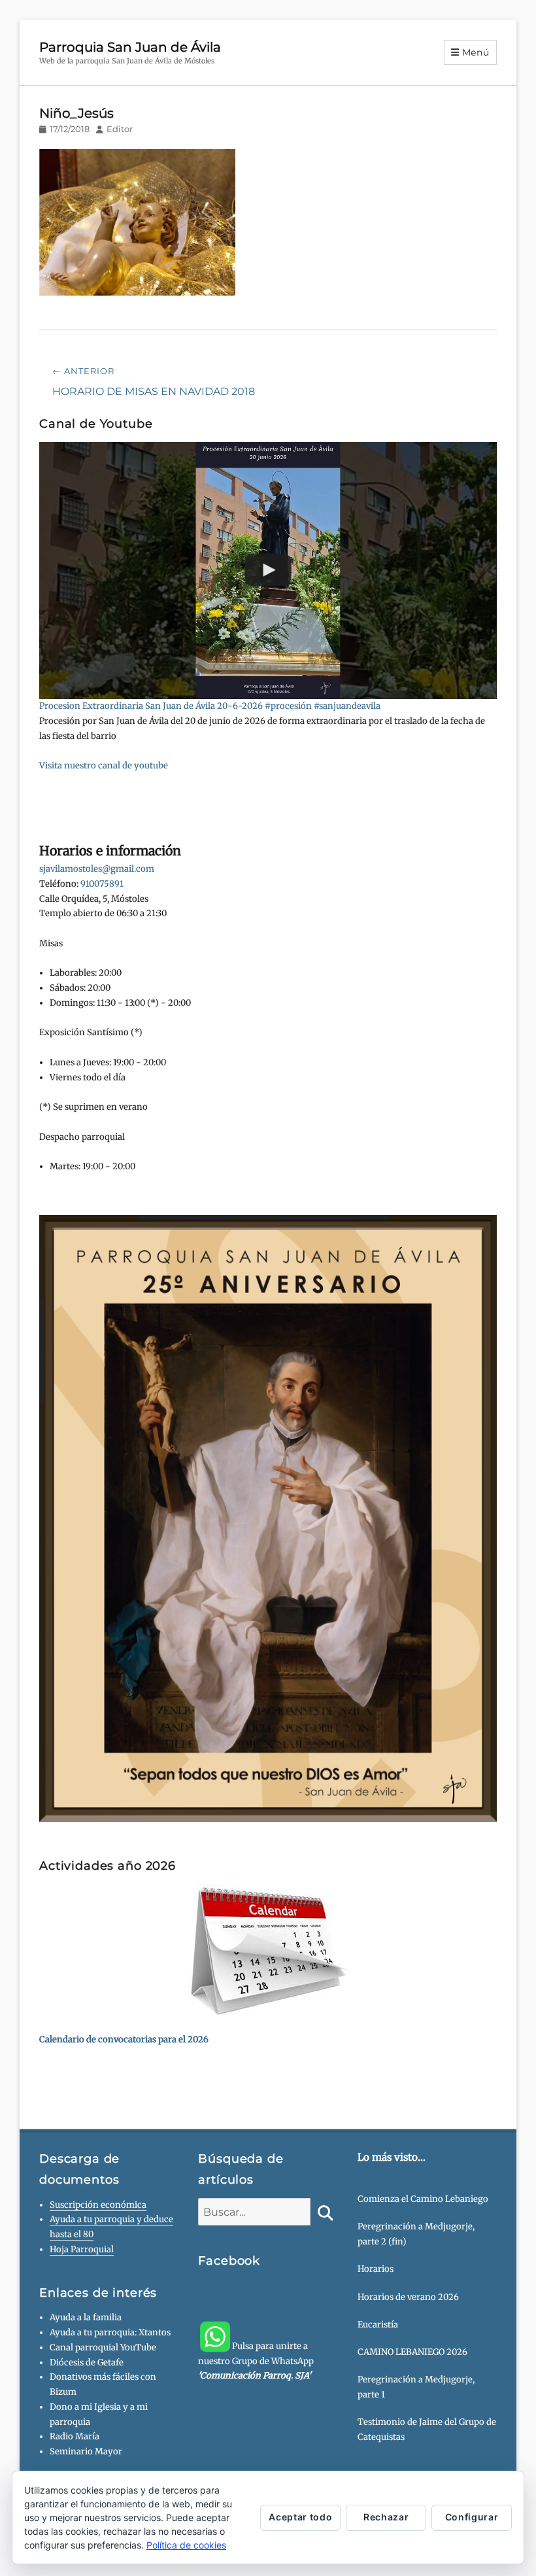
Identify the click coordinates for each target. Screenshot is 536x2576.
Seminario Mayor (86, 2451)
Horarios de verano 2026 (408, 2297)
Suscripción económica (98, 2205)
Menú (476, 52)
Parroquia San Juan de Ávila (130, 47)
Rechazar (386, 2517)
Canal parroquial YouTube (103, 2347)
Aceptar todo (300, 2517)
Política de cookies (186, 2545)
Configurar (472, 2517)
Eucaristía (378, 2325)
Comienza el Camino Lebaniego (423, 2199)
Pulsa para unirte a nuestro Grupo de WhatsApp (256, 2361)
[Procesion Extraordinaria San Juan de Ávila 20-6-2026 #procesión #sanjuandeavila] (268, 571)
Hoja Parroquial (82, 2249)
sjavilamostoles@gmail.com (97, 869)
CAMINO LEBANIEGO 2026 (412, 2352)
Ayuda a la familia (86, 2317)
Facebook (229, 2261)
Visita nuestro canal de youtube (104, 765)
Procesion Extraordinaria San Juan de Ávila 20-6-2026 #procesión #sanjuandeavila (210, 706)
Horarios (376, 2269)
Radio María (75, 2436)
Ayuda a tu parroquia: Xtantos (110, 2332)
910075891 (102, 884)
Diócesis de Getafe (87, 2362)
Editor (120, 129)
